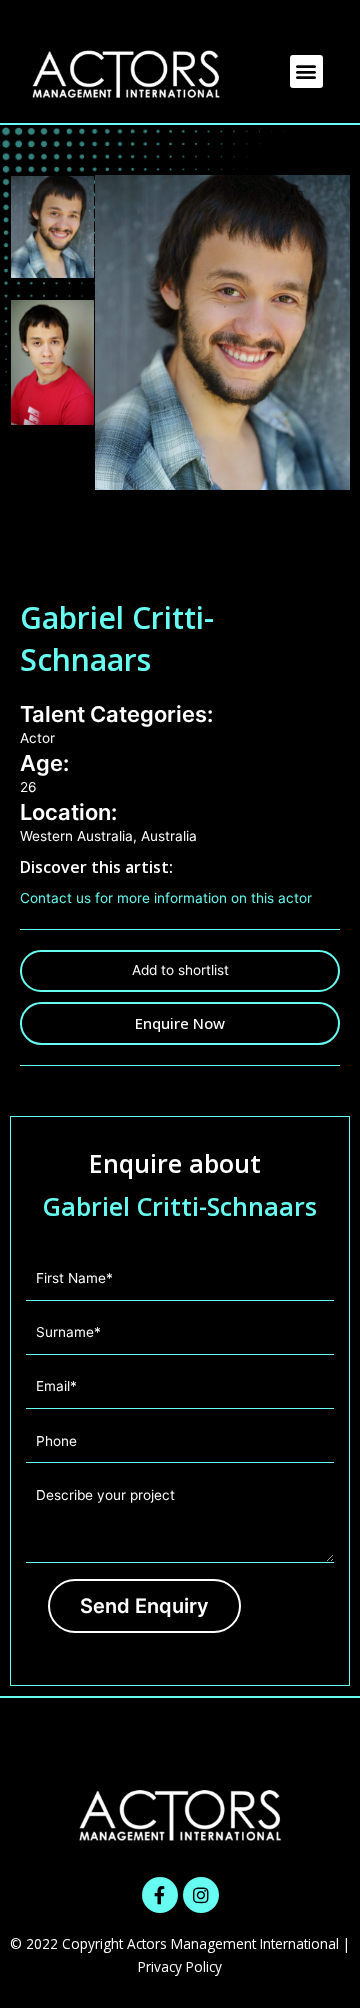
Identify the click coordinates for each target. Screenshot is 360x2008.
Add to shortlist (180, 970)
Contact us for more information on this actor (166, 898)
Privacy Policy (180, 1966)
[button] (306, 71)
